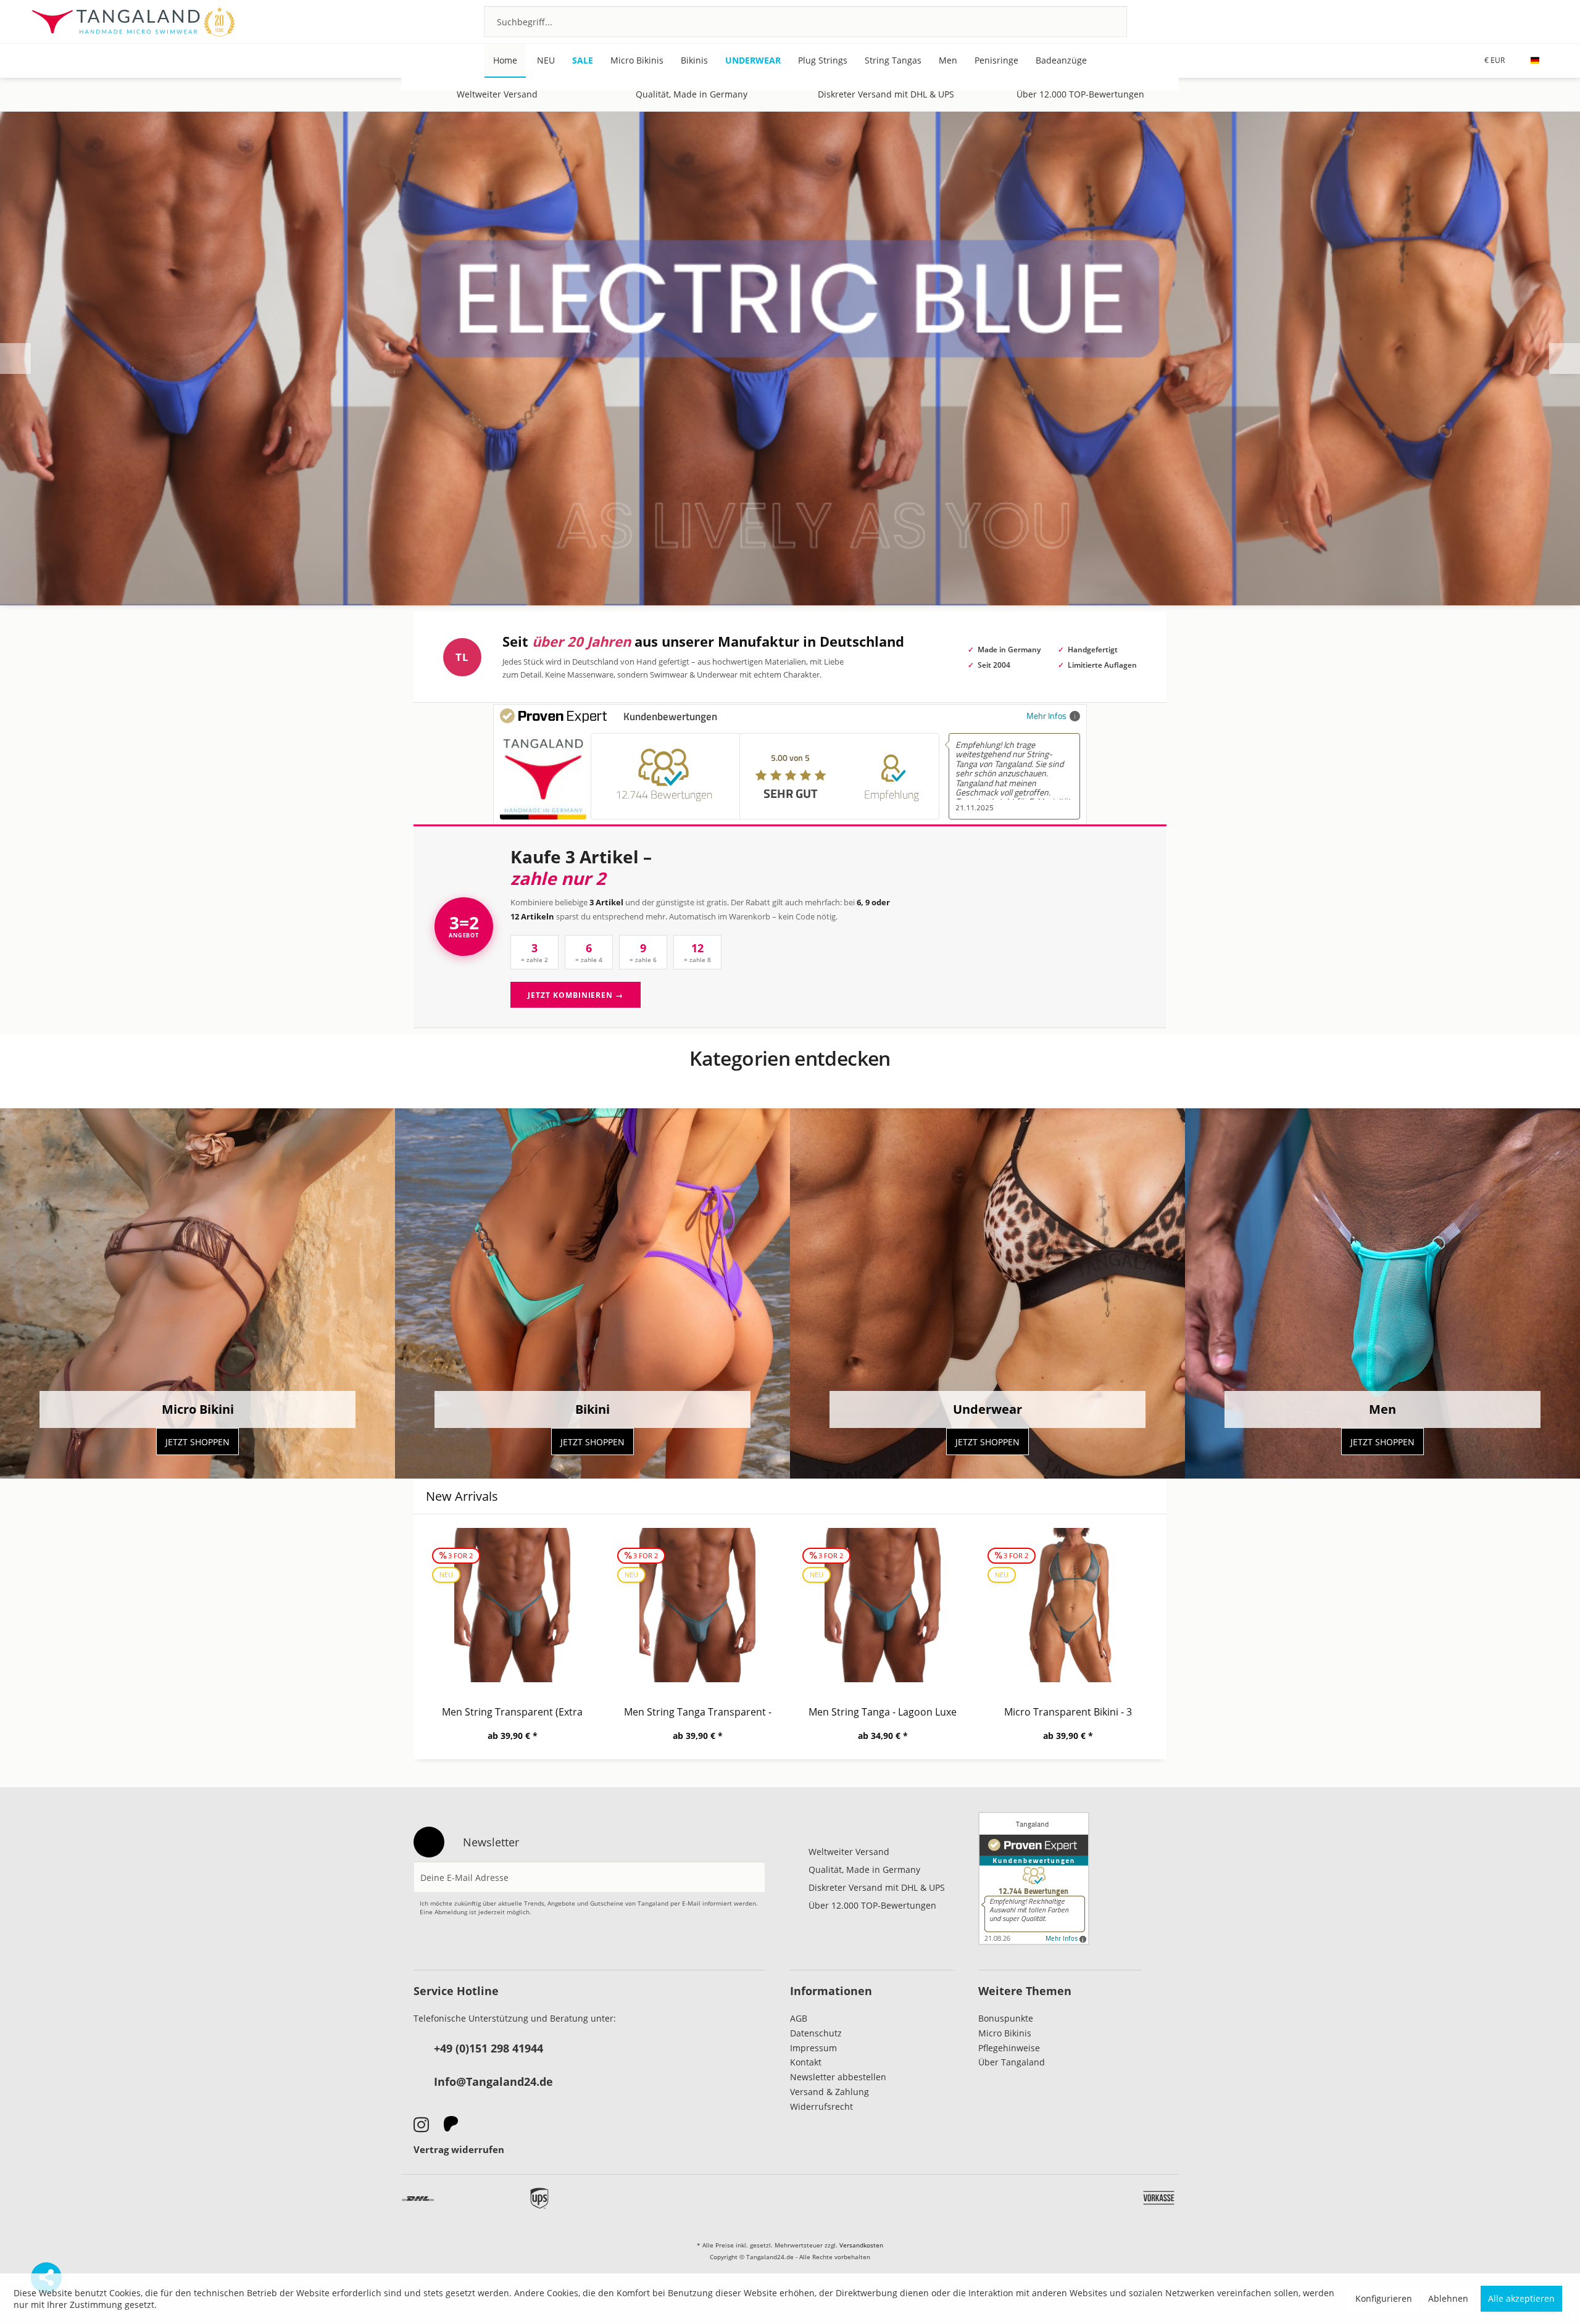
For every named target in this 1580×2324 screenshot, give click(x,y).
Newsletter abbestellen (838, 2077)
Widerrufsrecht (821, 2106)
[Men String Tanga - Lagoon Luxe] (697, 1605)
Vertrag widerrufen (459, 2149)
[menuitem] (805, 22)
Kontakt (806, 2062)
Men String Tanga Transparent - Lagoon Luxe (513, 1712)
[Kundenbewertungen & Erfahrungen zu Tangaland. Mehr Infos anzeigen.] (1034, 1878)
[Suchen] (1101, 22)
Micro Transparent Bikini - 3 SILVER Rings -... (883, 1712)
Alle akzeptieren (1521, 2298)
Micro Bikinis (1005, 2033)
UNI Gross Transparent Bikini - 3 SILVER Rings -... (1068, 1712)
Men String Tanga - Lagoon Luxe (697, 1712)
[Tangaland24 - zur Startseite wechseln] (133, 22)
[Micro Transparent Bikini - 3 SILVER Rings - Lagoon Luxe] (883, 1605)
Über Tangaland (1012, 2062)
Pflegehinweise (1009, 2048)
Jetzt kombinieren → (576, 995)
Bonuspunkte (1006, 2018)
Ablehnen (1448, 2298)
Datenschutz (816, 2033)
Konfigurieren (1384, 2298)
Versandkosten (861, 2245)
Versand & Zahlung (829, 2092)
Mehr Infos (1046, 716)
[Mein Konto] (1508, 21)
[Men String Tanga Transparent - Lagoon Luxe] (512, 1605)
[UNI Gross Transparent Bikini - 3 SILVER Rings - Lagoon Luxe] (1068, 1605)
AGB (799, 2018)
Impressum (813, 2048)
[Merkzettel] (1475, 21)
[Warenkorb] (1541, 21)
